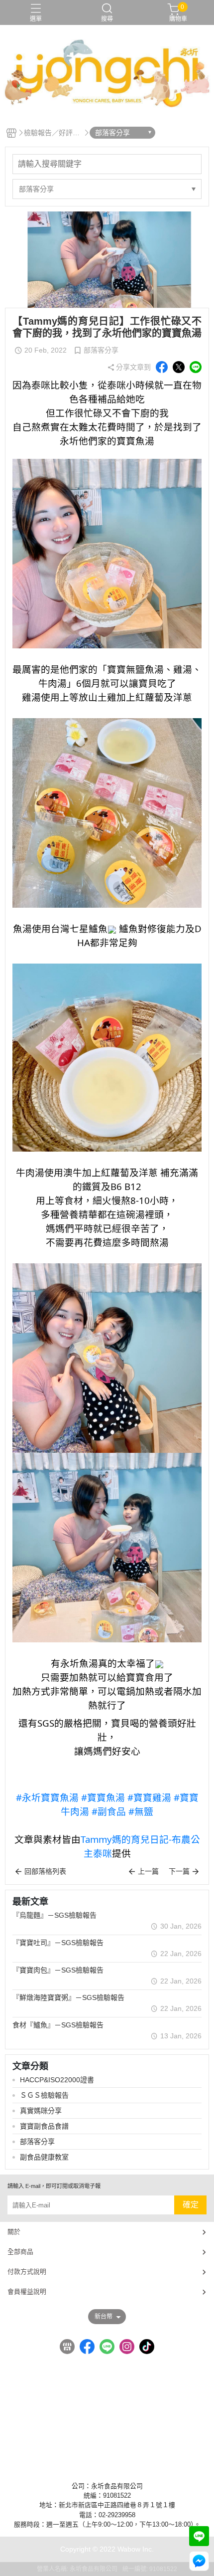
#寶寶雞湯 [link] (149, 1797)
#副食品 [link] (109, 1811)
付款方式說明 (27, 2272)
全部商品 (20, 2252)
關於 (14, 2232)
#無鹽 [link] (141, 1811)
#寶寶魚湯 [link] (103, 1797)
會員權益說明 (27, 2291)
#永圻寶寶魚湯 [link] (47, 1797)
